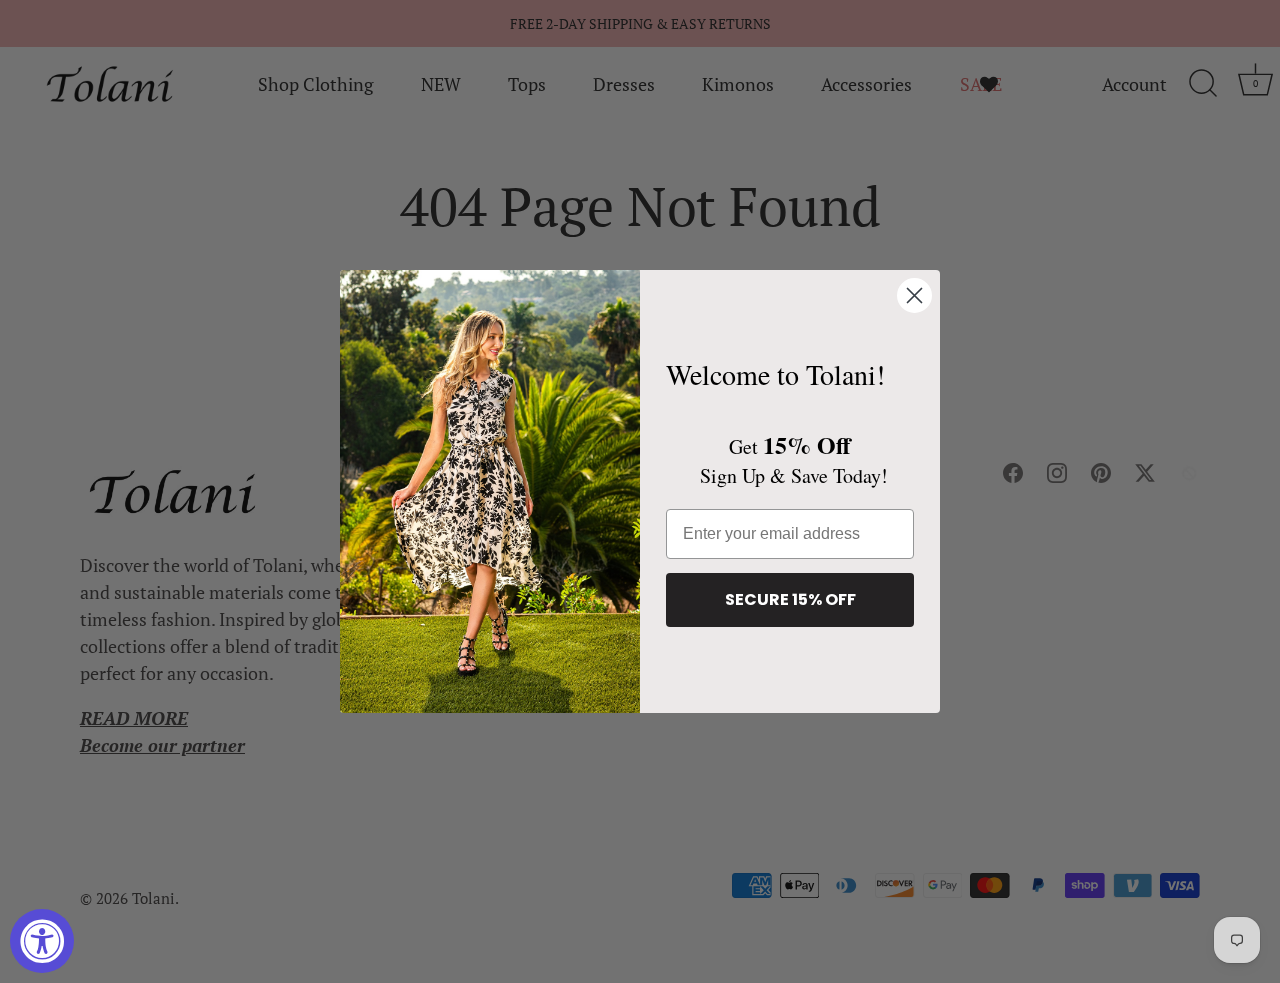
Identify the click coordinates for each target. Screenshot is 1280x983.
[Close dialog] (914, 295)
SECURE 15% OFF (790, 599)
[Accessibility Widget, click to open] (42, 941)
